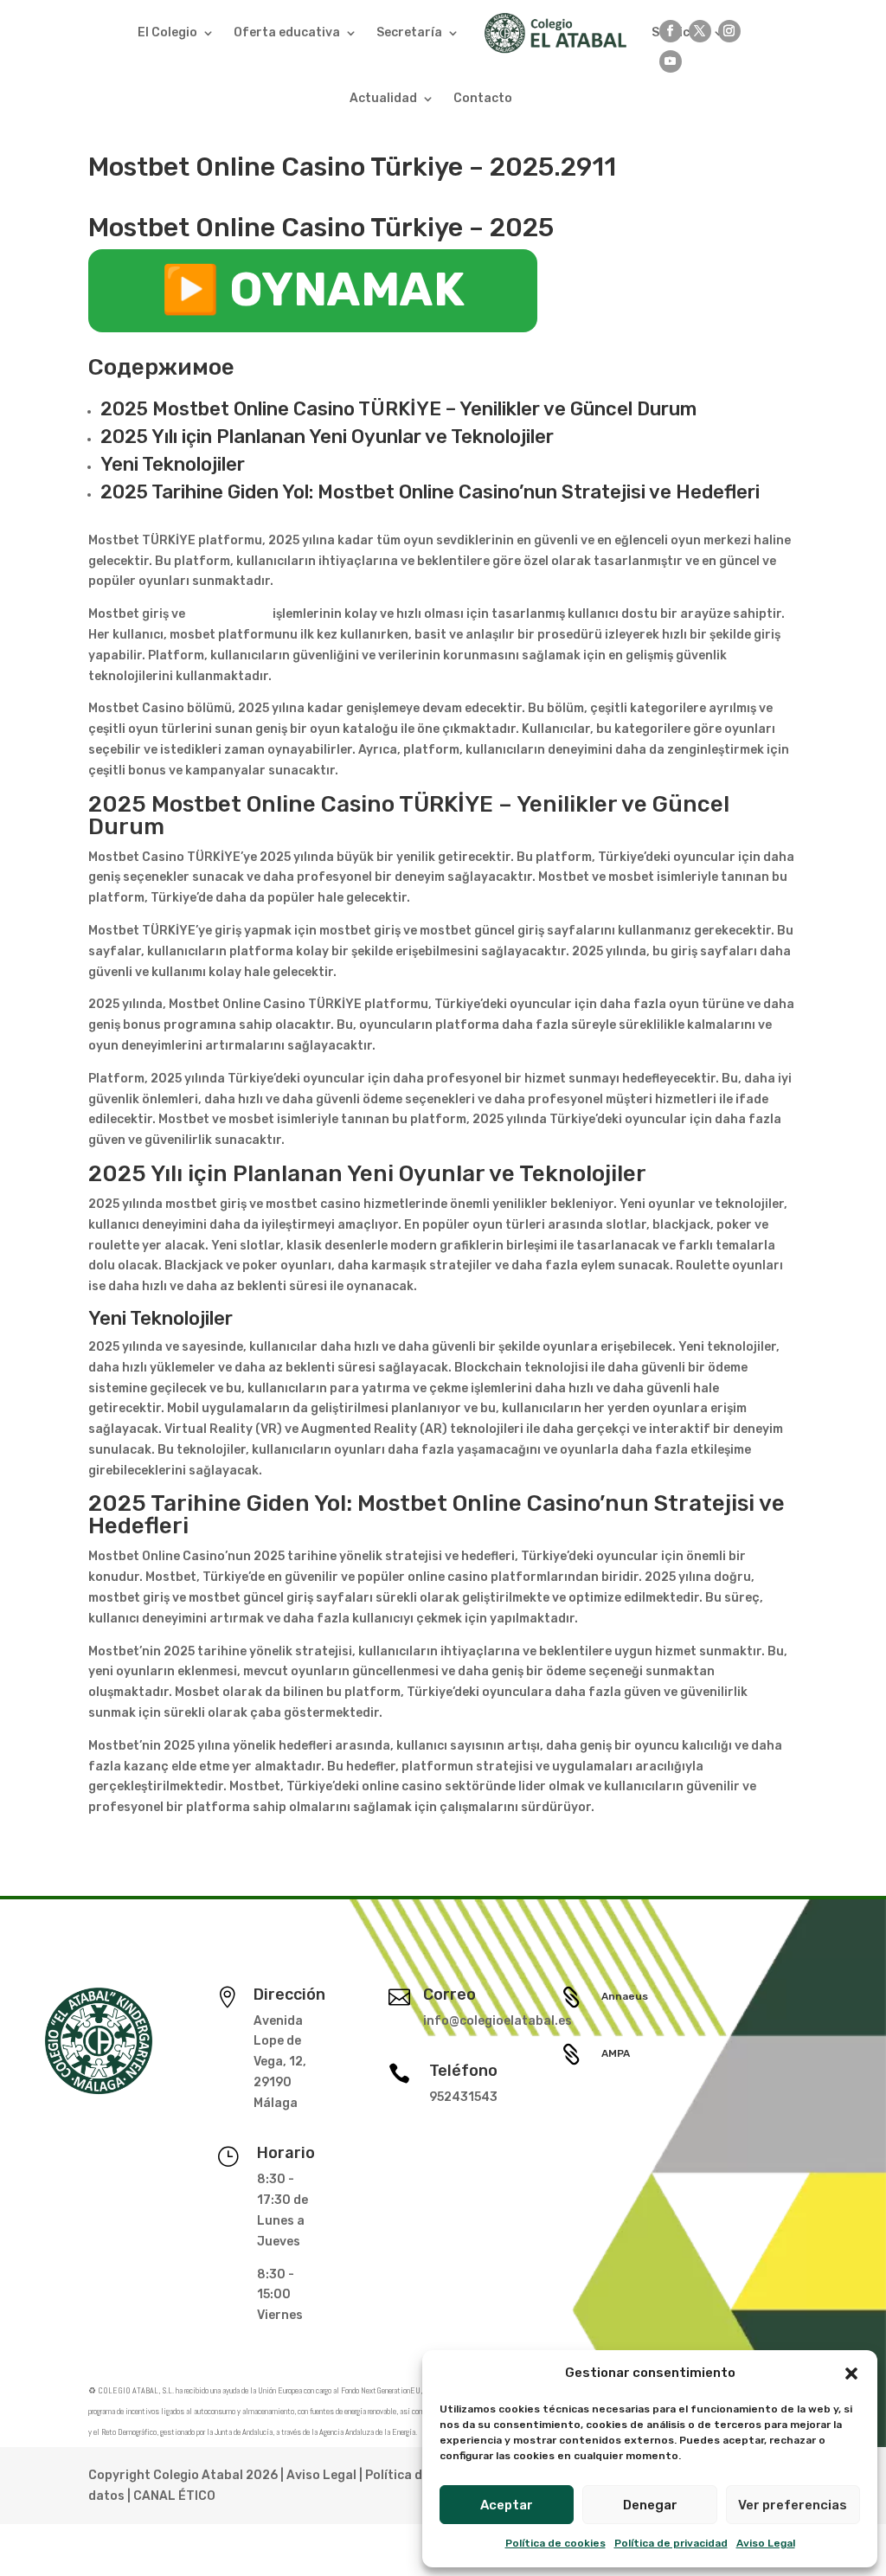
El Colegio (167, 32)
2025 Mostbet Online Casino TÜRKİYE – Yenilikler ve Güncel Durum (398, 409)
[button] (851, 2374)
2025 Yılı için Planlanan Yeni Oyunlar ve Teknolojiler (327, 437)
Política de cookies (555, 2543)
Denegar (650, 2505)
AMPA (616, 2053)
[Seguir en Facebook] (671, 31)
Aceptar (507, 2505)
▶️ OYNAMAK (313, 290)
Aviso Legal (766, 2543)
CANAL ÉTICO (174, 2496)
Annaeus (625, 1996)
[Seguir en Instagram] (729, 31)
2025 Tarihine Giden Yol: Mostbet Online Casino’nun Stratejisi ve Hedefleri (430, 492)
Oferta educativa (287, 32)
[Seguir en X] (700, 31)
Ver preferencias (793, 2505)
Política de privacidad (671, 2543)
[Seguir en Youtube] (671, 61)
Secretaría (409, 32)
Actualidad (383, 98)
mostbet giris (229, 614)
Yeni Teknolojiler (173, 464)
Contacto (483, 98)
